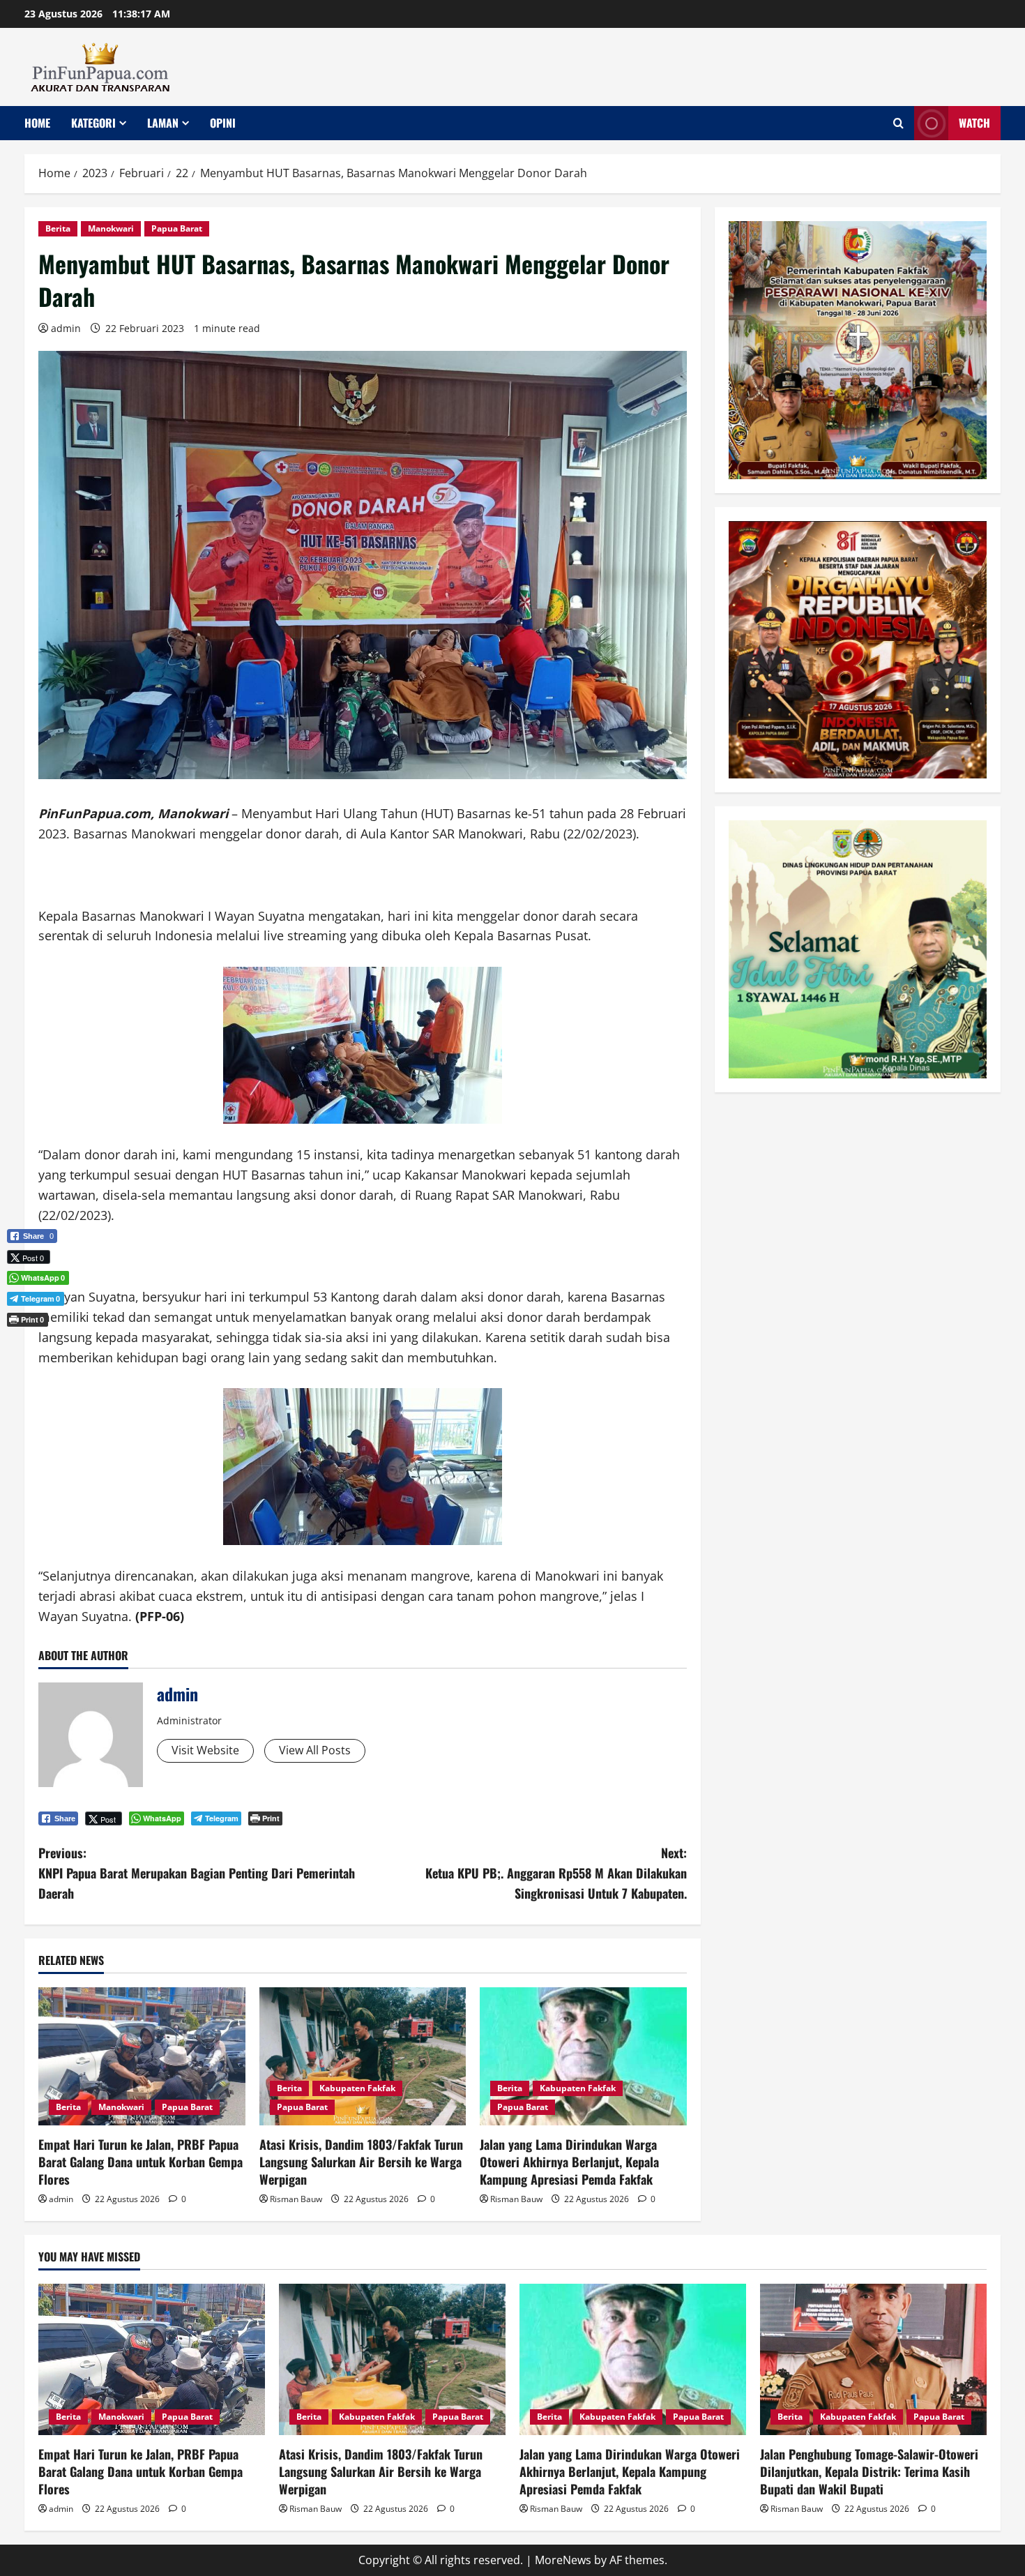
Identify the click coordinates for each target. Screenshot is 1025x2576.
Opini (223, 123)
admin (66, 328)
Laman (163, 123)
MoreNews (563, 2560)
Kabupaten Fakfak (357, 2088)
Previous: (197, 1873)
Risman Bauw (296, 2199)
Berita (58, 228)
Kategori (93, 123)
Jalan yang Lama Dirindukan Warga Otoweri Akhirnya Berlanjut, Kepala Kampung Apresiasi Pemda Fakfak (569, 2162)
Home (37, 123)
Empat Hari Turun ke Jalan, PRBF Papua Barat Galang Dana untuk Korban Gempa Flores (141, 2162)
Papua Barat (177, 228)
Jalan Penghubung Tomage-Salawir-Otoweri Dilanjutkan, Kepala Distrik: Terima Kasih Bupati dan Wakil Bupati (869, 2471)
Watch (974, 123)
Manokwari (111, 228)
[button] (32, 1343)
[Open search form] (898, 123)
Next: (556, 1873)
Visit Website (205, 1750)
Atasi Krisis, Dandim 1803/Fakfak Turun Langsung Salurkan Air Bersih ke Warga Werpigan (361, 2162)
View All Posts (315, 1750)
